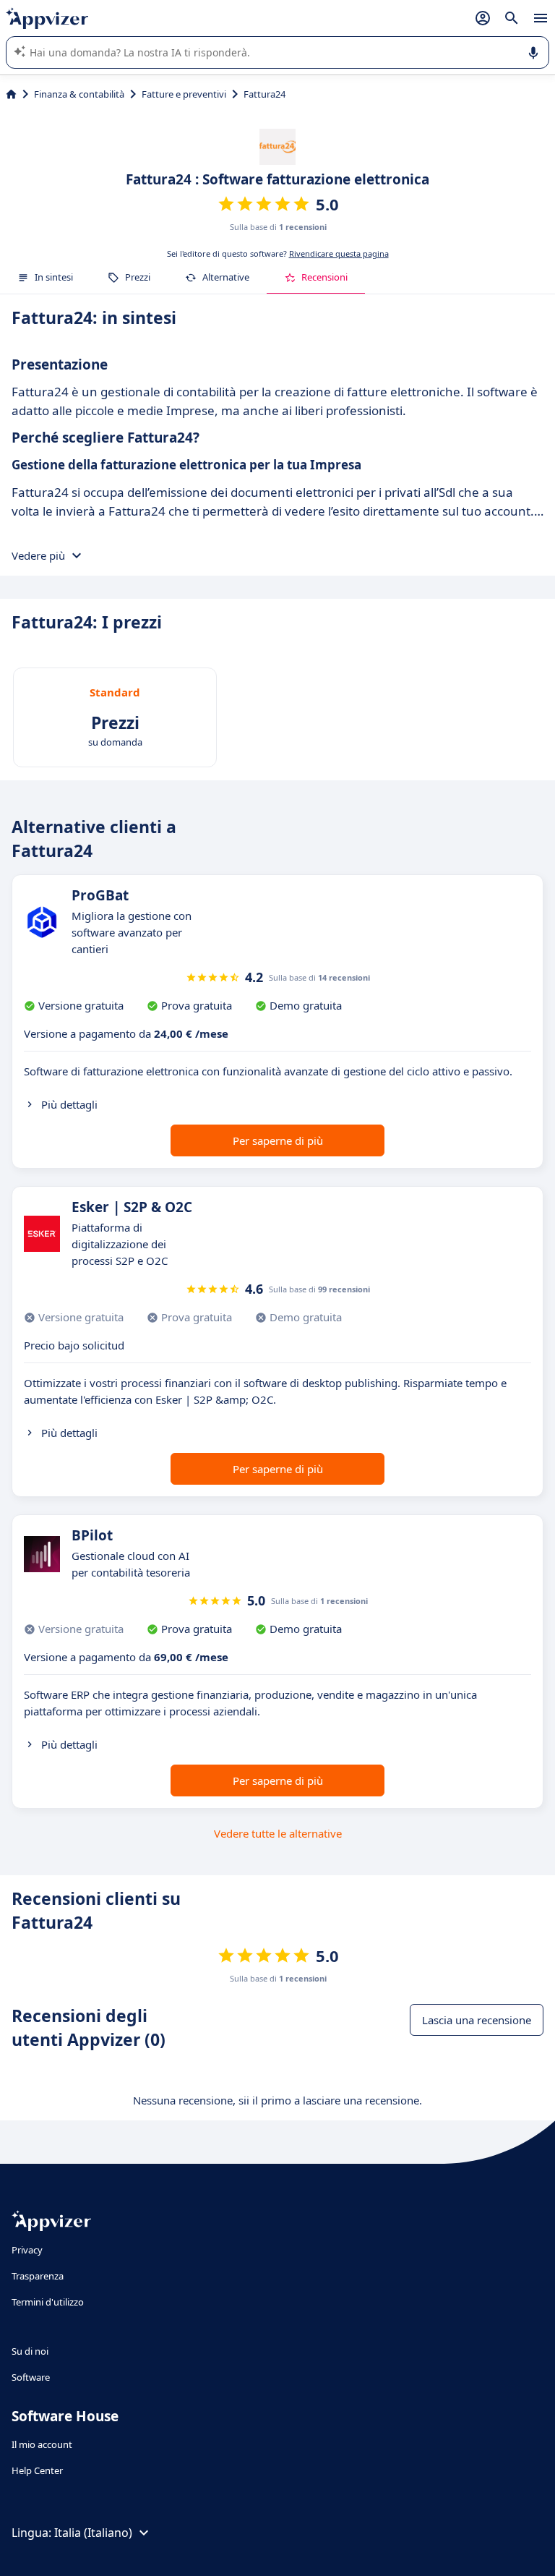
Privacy (27, 2250)
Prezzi (138, 277)
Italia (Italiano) (93, 2533)
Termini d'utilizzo (48, 2302)
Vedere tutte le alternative (278, 1833)
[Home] (11, 94)
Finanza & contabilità (79, 94)
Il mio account (42, 2444)
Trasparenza (38, 2276)
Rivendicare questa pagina (339, 253)
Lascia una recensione (477, 2020)
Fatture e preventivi (184, 94)
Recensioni (324, 277)
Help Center (37, 2470)
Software (31, 2377)
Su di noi (30, 2351)
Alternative (226, 277)
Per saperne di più (278, 1140)
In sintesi (54, 277)
